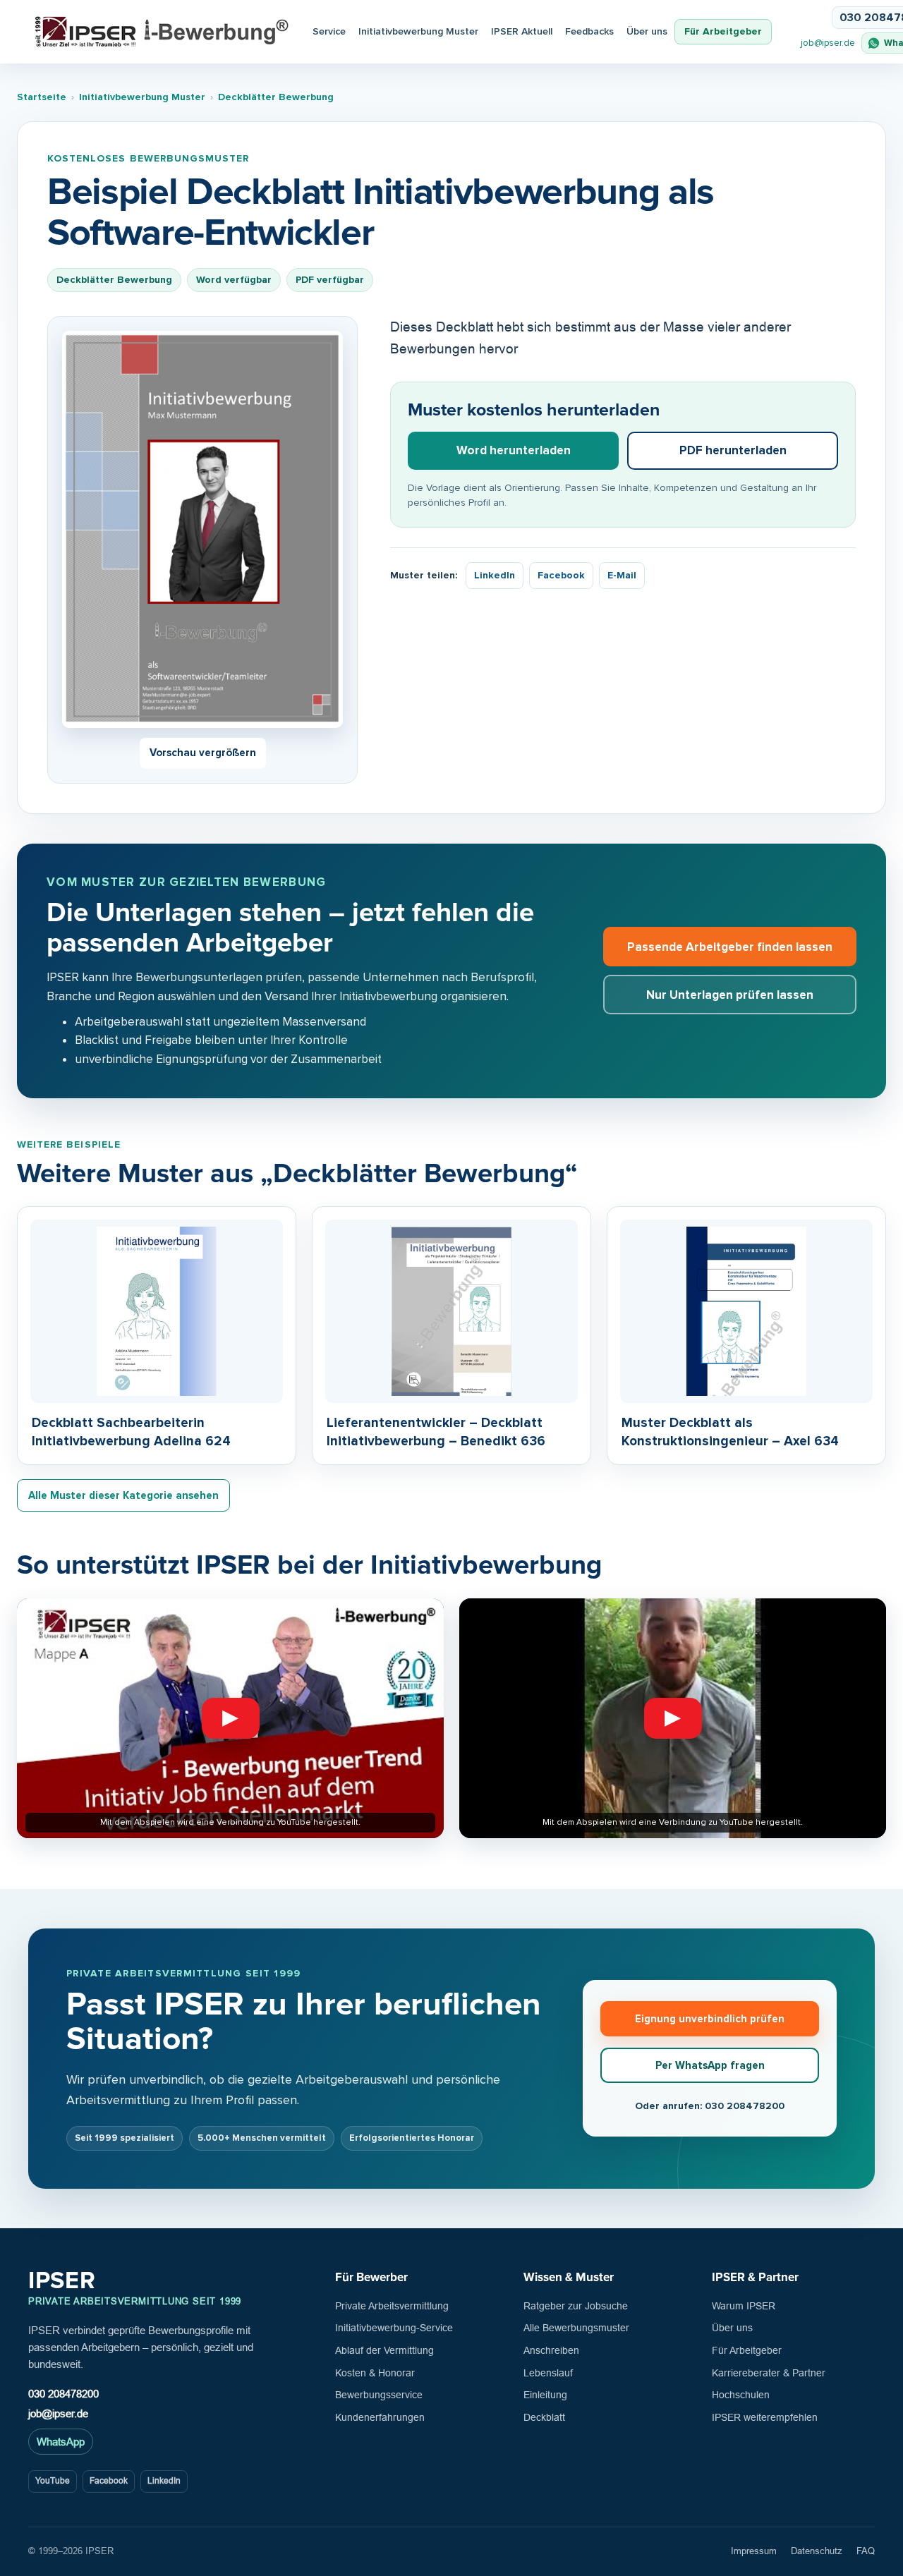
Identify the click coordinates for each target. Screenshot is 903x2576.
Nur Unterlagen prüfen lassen (730, 995)
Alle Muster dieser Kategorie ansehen (123, 1495)
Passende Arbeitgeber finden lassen (730, 947)
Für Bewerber (371, 2277)
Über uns (647, 31)
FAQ (866, 2551)
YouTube (53, 2481)
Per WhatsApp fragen (710, 2065)
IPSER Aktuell (522, 31)
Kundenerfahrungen (380, 2417)
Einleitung (545, 2395)
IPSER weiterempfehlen (765, 2417)
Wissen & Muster (569, 2277)
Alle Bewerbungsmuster (576, 2328)
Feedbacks (589, 31)
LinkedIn (495, 575)
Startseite (42, 97)
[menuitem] (522, 32)
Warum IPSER (744, 2306)
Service (329, 31)
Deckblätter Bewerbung (276, 97)
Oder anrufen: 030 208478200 (710, 2106)
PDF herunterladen (733, 450)
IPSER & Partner (755, 2277)
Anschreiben (551, 2350)
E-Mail (622, 575)
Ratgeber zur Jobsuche (576, 2306)
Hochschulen (741, 2395)
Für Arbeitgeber (723, 31)
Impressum (754, 2551)
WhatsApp (61, 2442)
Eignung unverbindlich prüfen (710, 2019)
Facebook (561, 575)
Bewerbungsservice (379, 2395)
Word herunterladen (514, 450)
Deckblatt (544, 2417)
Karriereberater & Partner (769, 2373)
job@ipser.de (828, 43)
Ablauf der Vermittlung (384, 2350)
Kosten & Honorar (375, 2373)
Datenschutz (817, 2551)
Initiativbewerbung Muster (418, 31)
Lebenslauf (548, 2373)
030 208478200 (63, 2394)
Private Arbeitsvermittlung (392, 2306)
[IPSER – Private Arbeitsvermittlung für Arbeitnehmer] (162, 32)
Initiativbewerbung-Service (394, 2328)
